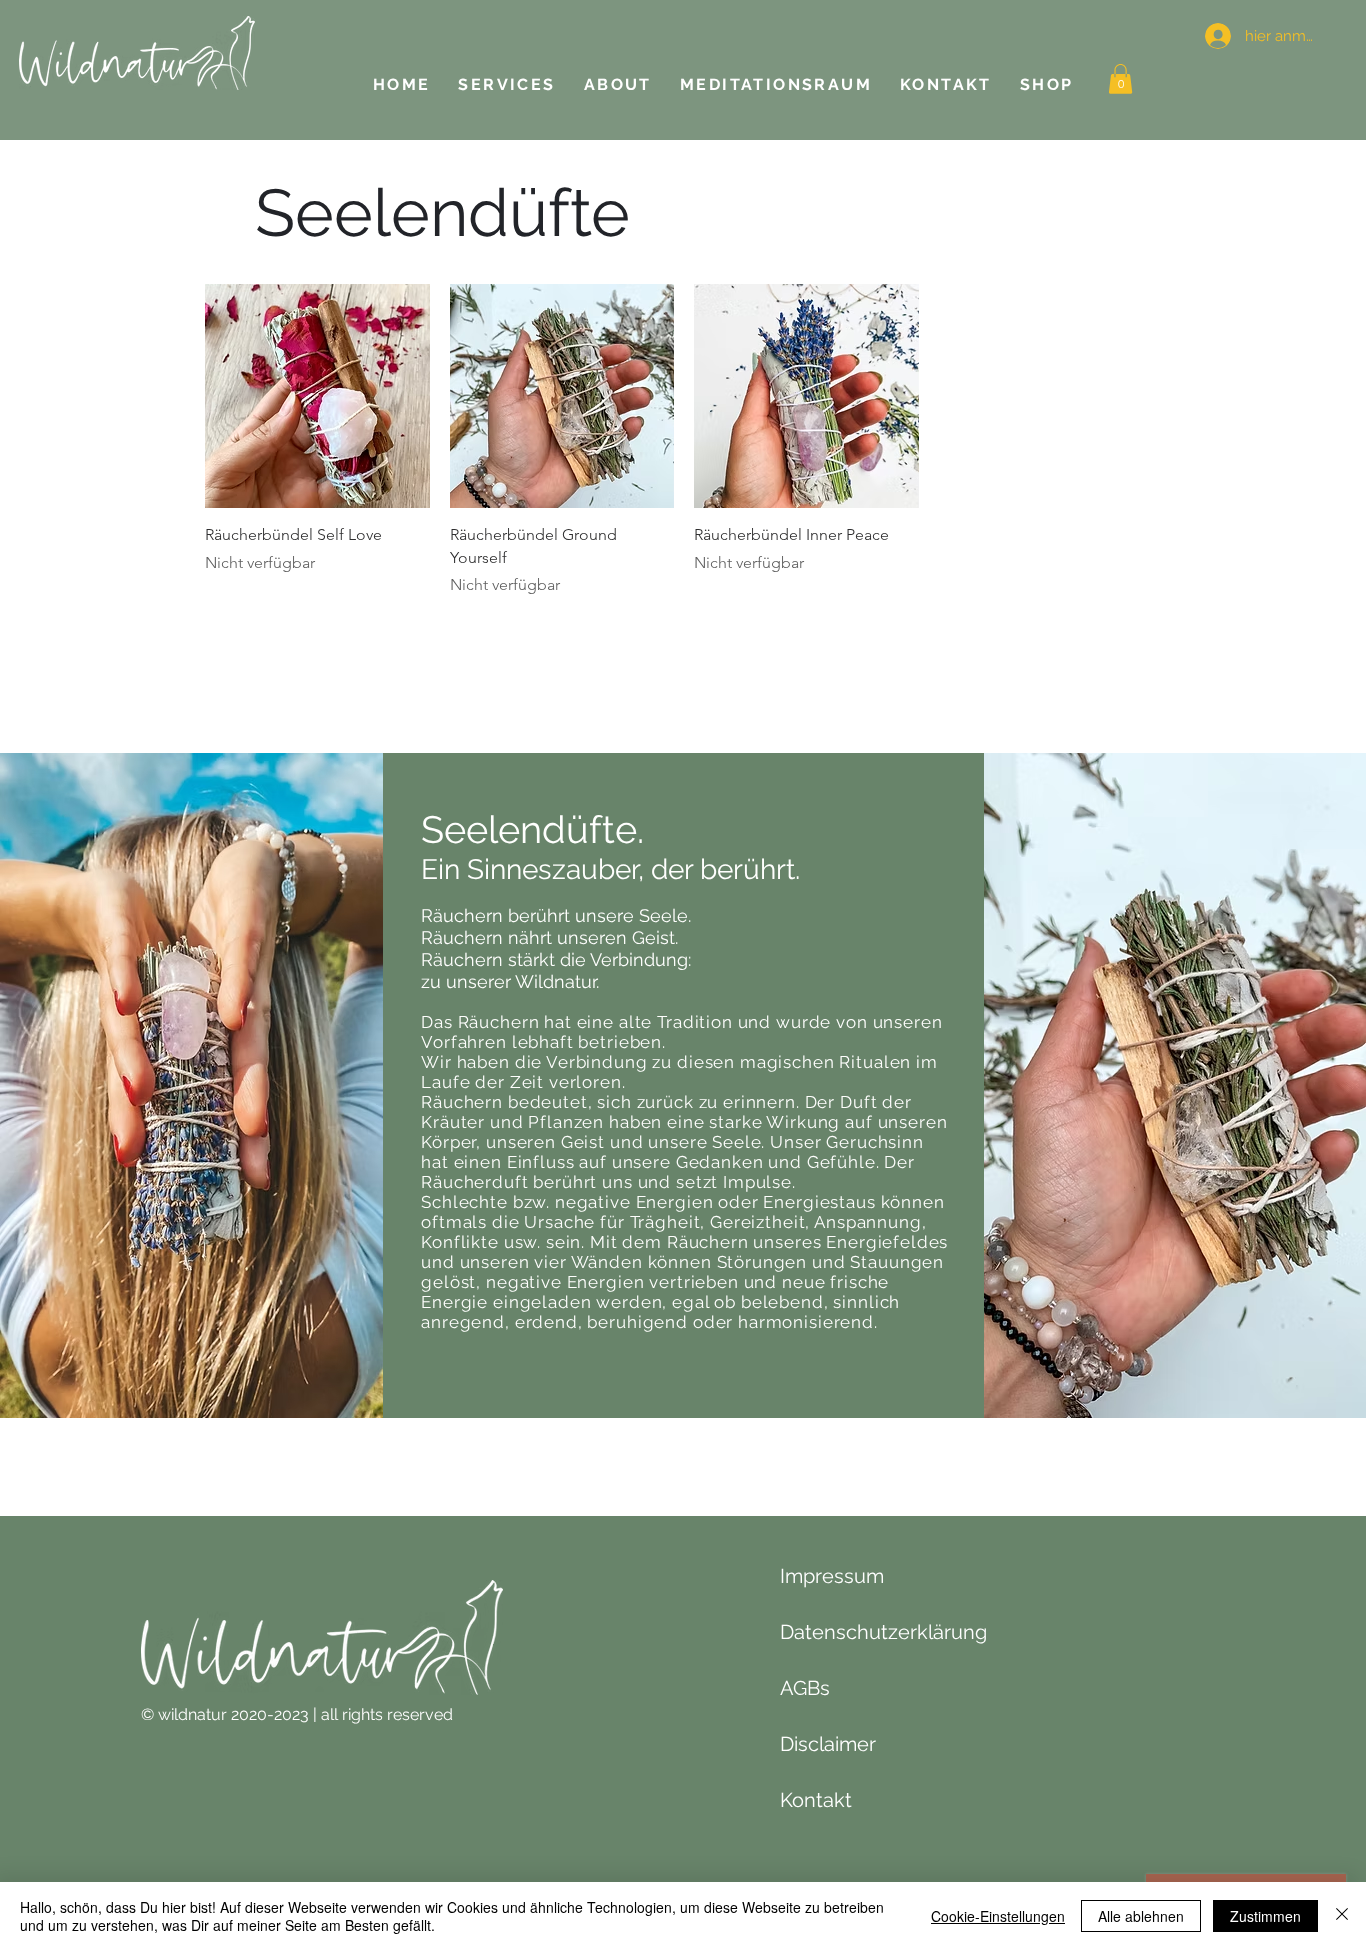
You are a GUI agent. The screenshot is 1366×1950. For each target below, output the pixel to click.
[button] (1120, 79)
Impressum (832, 1576)
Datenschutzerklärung (883, 1632)
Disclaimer (828, 1744)
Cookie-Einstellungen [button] (998, 1916)
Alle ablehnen (1141, 1916)
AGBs (805, 1688)
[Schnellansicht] (317, 396)
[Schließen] (1342, 1916)
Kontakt (816, 1800)
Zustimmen (1265, 1916)
